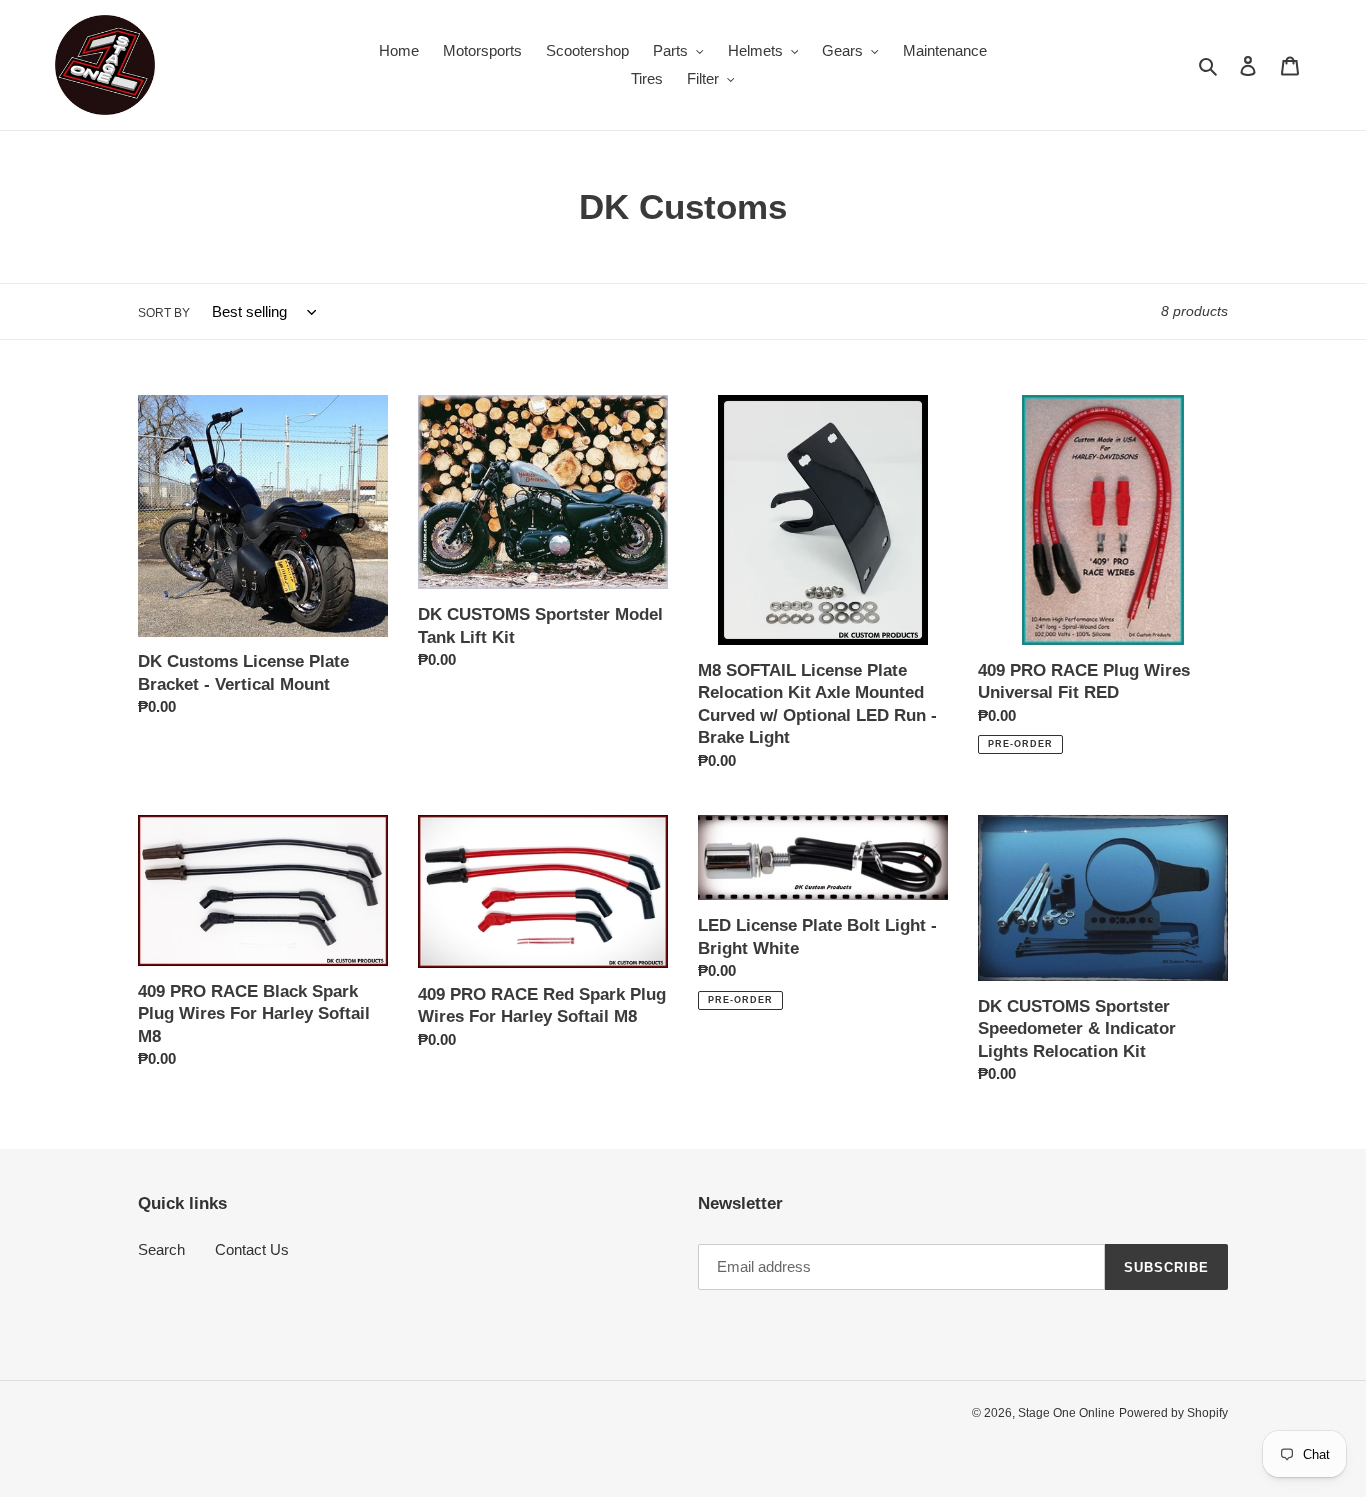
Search (161, 1249)
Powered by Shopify (1173, 1413)
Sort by (164, 313)
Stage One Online (1066, 1413)
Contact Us (252, 1249)
